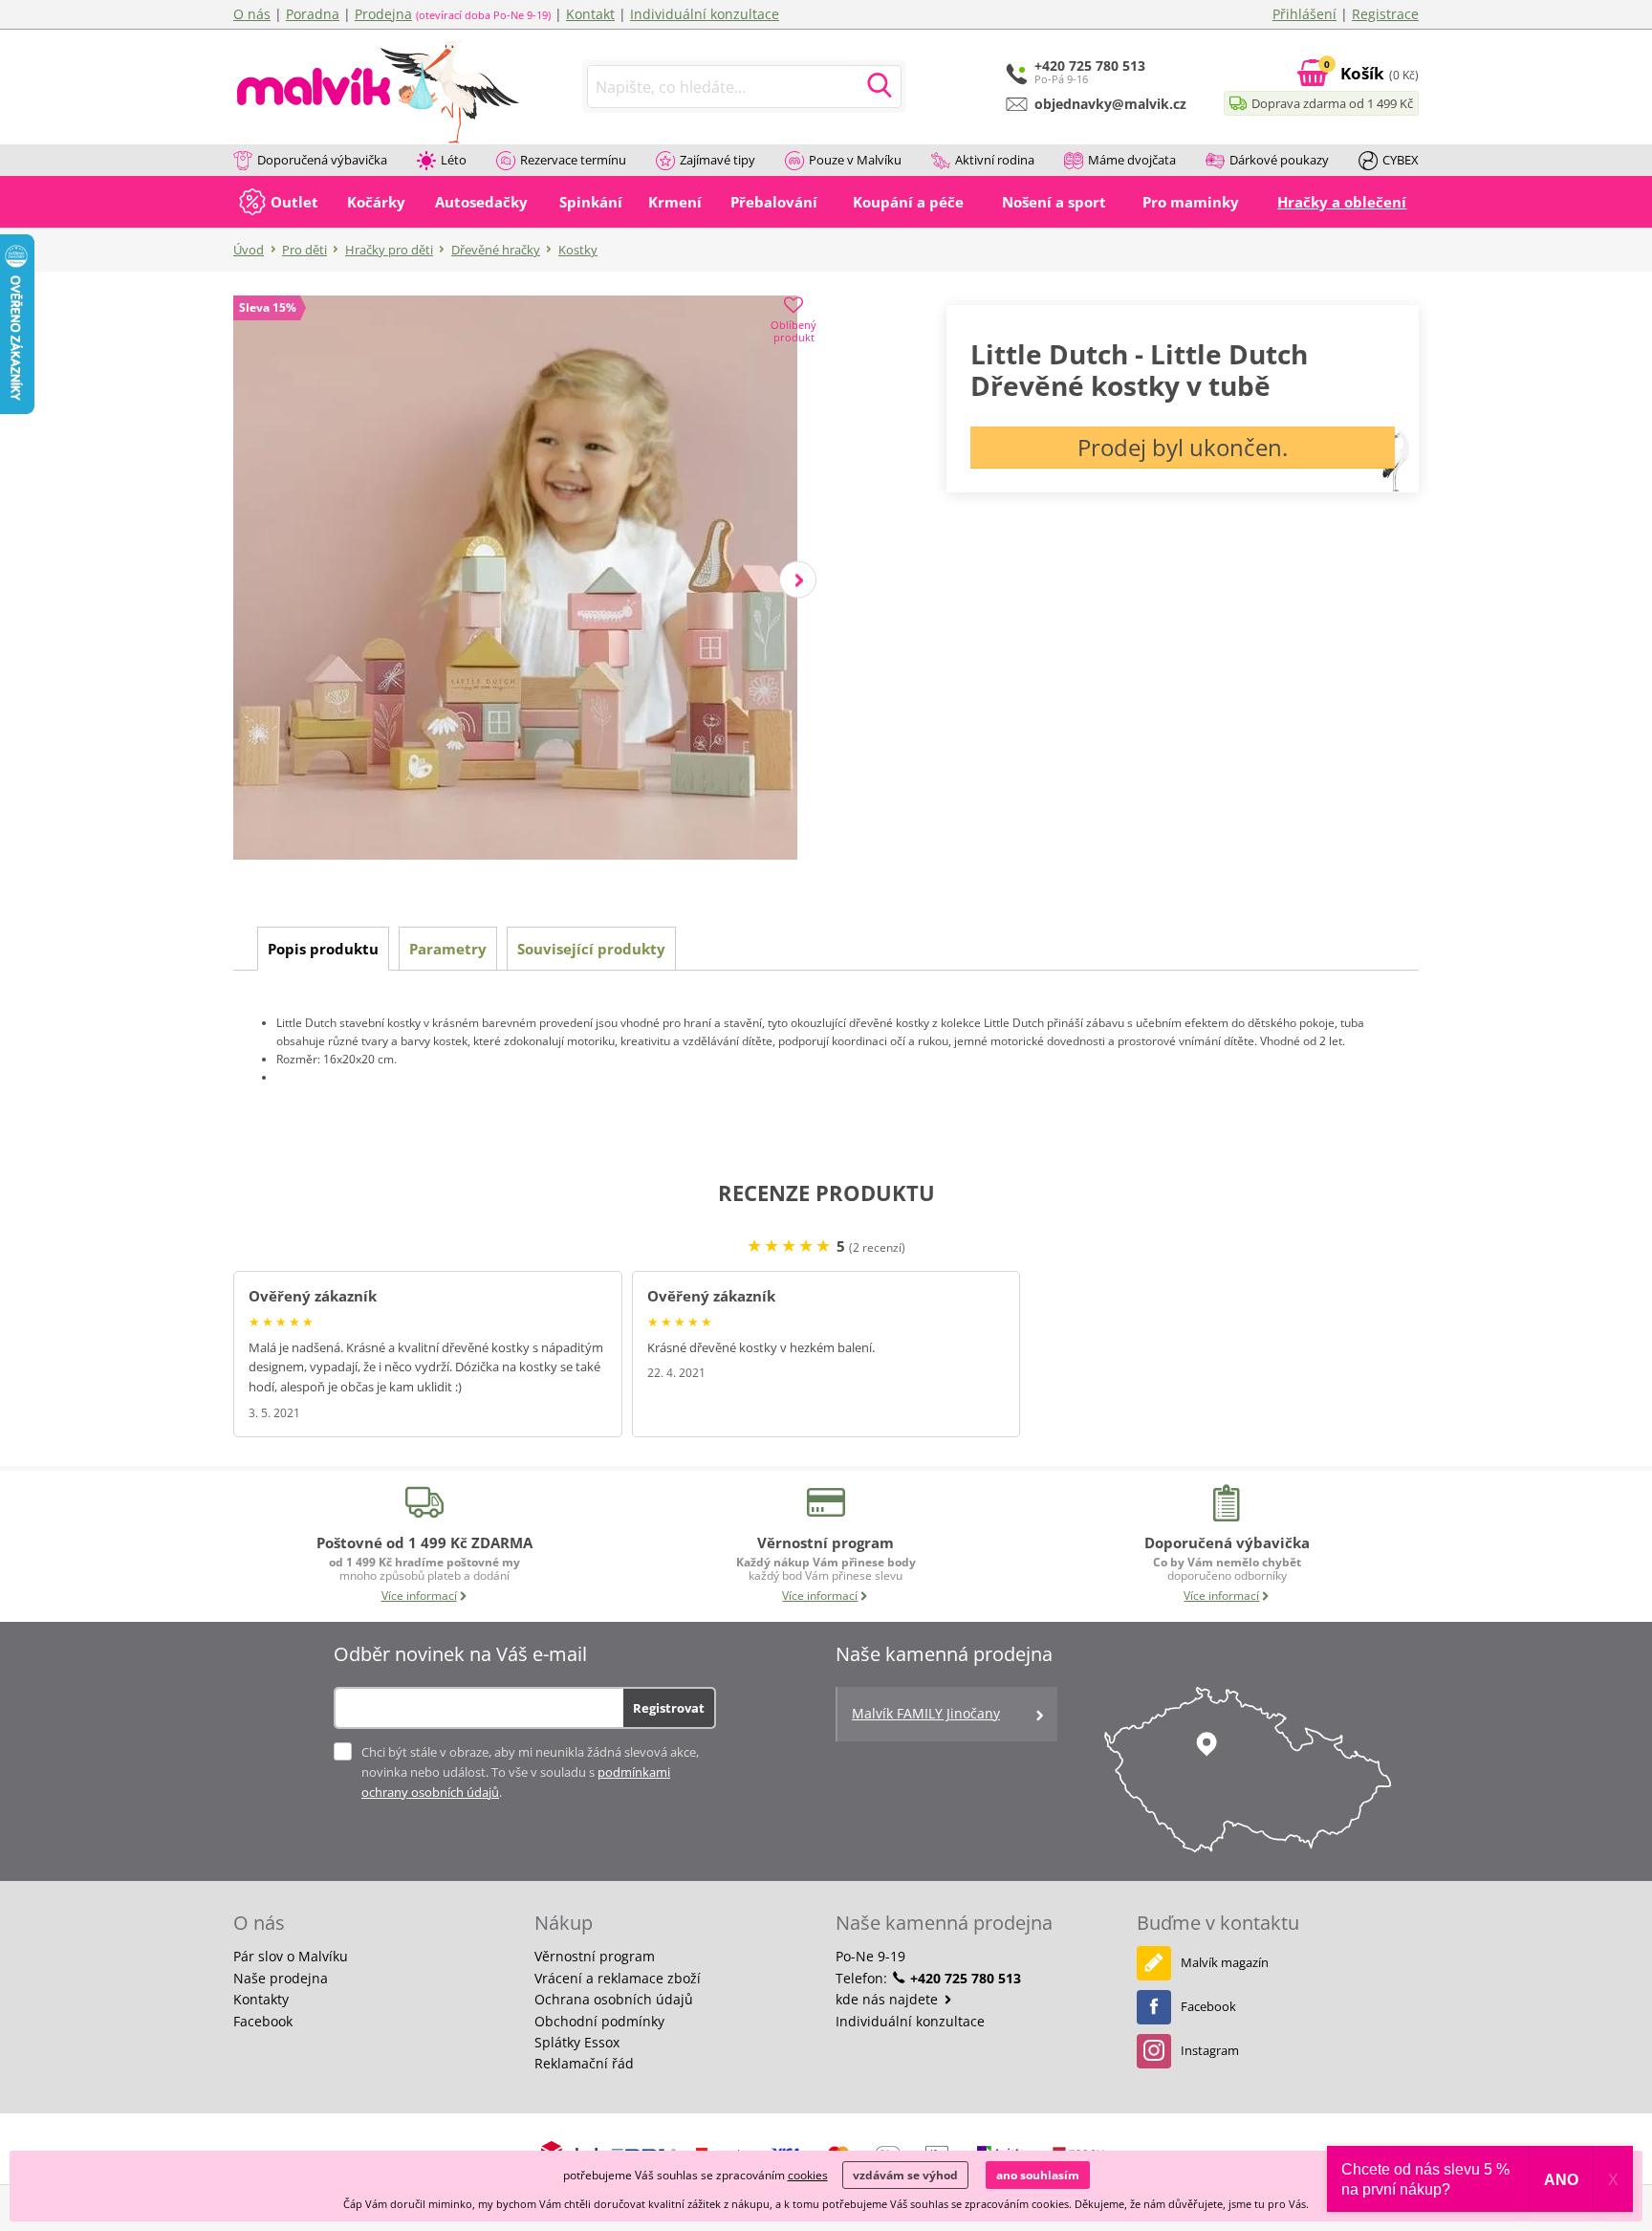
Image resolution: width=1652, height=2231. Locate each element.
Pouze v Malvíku (855, 160)
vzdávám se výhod (905, 2175)
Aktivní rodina (995, 160)
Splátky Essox (577, 2042)
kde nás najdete (889, 1999)
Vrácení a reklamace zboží (618, 1978)
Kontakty (261, 1999)
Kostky (578, 250)
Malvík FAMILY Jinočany (926, 1713)
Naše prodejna (281, 1978)
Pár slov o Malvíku (291, 1956)
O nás (252, 14)
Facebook (263, 2021)
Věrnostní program (595, 1956)
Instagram (1210, 2050)
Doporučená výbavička (322, 160)
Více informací (419, 1596)
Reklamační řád (584, 2063)
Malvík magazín (1225, 1962)
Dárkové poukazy (1279, 160)
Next (798, 580)
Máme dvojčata (1132, 160)
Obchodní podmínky (599, 2021)
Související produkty (591, 949)
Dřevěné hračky (496, 250)
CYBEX (1401, 160)
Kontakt (590, 14)
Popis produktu (323, 949)
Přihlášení (1304, 14)
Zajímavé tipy (717, 160)
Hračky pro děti (389, 250)
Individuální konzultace (705, 14)
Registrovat (669, 1708)
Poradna (313, 14)
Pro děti (304, 250)
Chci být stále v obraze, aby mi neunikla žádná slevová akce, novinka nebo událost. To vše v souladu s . (530, 1772)
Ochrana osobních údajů (614, 1999)
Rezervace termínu (573, 160)
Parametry (448, 949)
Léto (454, 160)
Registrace (1385, 14)
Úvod (249, 250)
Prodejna (383, 14)
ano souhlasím (1038, 2175)
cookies (808, 2175)
